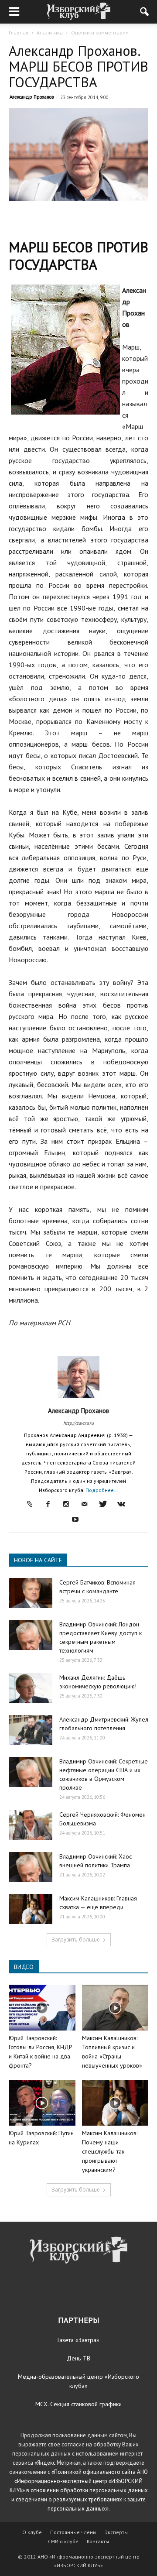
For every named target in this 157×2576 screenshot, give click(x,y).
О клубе (32, 2532)
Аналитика (50, 33)
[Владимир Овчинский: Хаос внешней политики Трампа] (31, 1867)
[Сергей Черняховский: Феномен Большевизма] (31, 1825)
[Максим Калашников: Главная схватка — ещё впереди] (31, 1909)
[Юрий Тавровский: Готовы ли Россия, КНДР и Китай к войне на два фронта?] (42, 2008)
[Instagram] (70, 1505)
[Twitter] (106, 1505)
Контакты (98, 2541)
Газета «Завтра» (78, 2340)
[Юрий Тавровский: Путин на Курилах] (42, 2103)
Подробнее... (102, 1490)
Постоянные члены (73, 2532)
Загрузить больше (76, 1940)
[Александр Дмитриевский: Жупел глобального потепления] (31, 1730)
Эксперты (116, 2532)
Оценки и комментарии (100, 33)
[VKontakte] (125, 1505)
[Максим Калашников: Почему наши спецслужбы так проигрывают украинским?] (115, 2103)
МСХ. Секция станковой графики (78, 2404)
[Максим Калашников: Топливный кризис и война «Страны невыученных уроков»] (115, 2008)
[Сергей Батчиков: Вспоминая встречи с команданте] (31, 1593)
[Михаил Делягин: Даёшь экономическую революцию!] (31, 1688)
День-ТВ (78, 2358)
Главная (19, 33)
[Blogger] (33, 1505)
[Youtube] (79, 1520)
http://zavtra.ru (78, 1423)
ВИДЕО (24, 1967)
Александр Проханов (32, 97)
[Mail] (88, 1505)
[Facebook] (51, 1505)
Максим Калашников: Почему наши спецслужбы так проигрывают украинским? (110, 2151)
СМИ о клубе (63, 2541)
